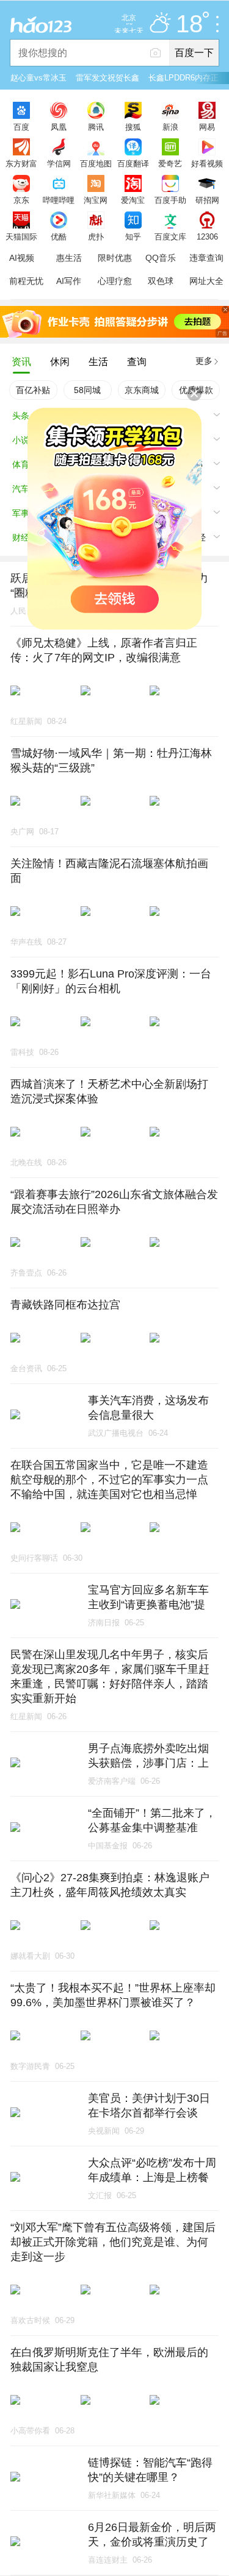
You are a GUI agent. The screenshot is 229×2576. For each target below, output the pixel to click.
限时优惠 (115, 258)
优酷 (59, 236)
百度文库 (170, 236)
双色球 (161, 281)
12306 (207, 236)
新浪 (170, 127)
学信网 (59, 163)
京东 (21, 200)
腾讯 (96, 127)
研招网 (207, 200)
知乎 (133, 236)
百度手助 (170, 200)
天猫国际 (21, 236)
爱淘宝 (133, 200)
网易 (207, 127)
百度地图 (96, 163)
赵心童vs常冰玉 (38, 78)
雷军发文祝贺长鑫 (107, 78)
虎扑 (96, 236)
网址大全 (206, 281)
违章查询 (206, 258)
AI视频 (22, 258)
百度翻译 (133, 163)
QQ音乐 (161, 258)
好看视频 (207, 163)
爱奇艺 (170, 163)
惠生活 (69, 258)
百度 (21, 127)
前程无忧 (26, 281)
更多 (204, 361)
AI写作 (69, 281)
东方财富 (21, 163)
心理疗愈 (115, 281)
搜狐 (133, 127)
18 (189, 24)
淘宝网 (96, 200)
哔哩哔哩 (59, 200)
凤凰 (59, 127)
